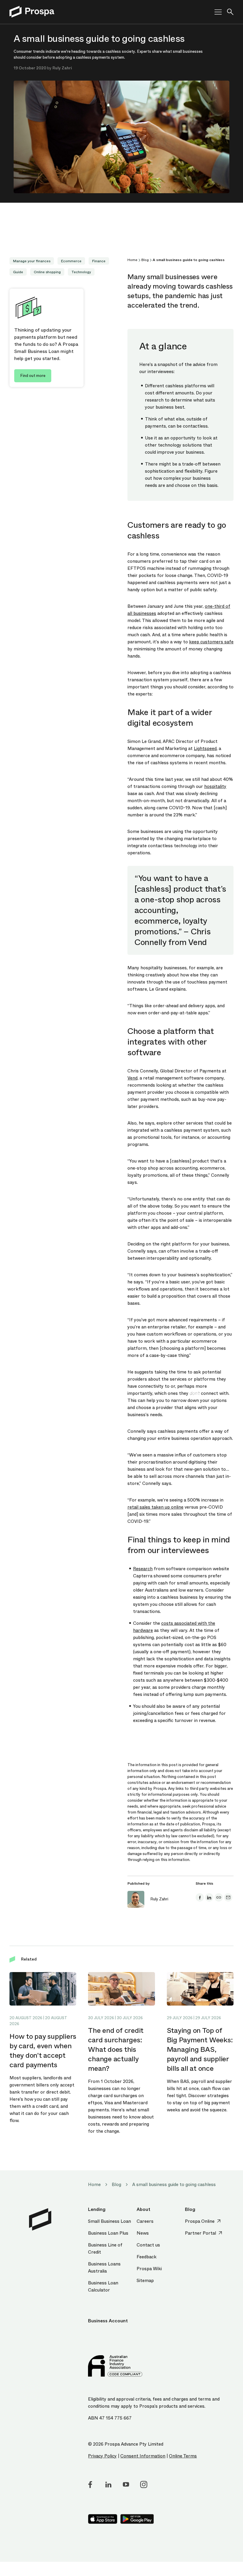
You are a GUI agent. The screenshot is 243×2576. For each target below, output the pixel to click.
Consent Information (143, 2456)
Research (143, 1569)
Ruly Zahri (62, 68)
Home (132, 260)
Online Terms (183, 2456)
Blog (145, 260)
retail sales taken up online (155, 1507)
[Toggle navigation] (216, 12)
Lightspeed (205, 749)
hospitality (215, 786)
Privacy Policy (102, 2456)
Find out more (33, 376)
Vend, (133, 1078)
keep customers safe (211, 642)
